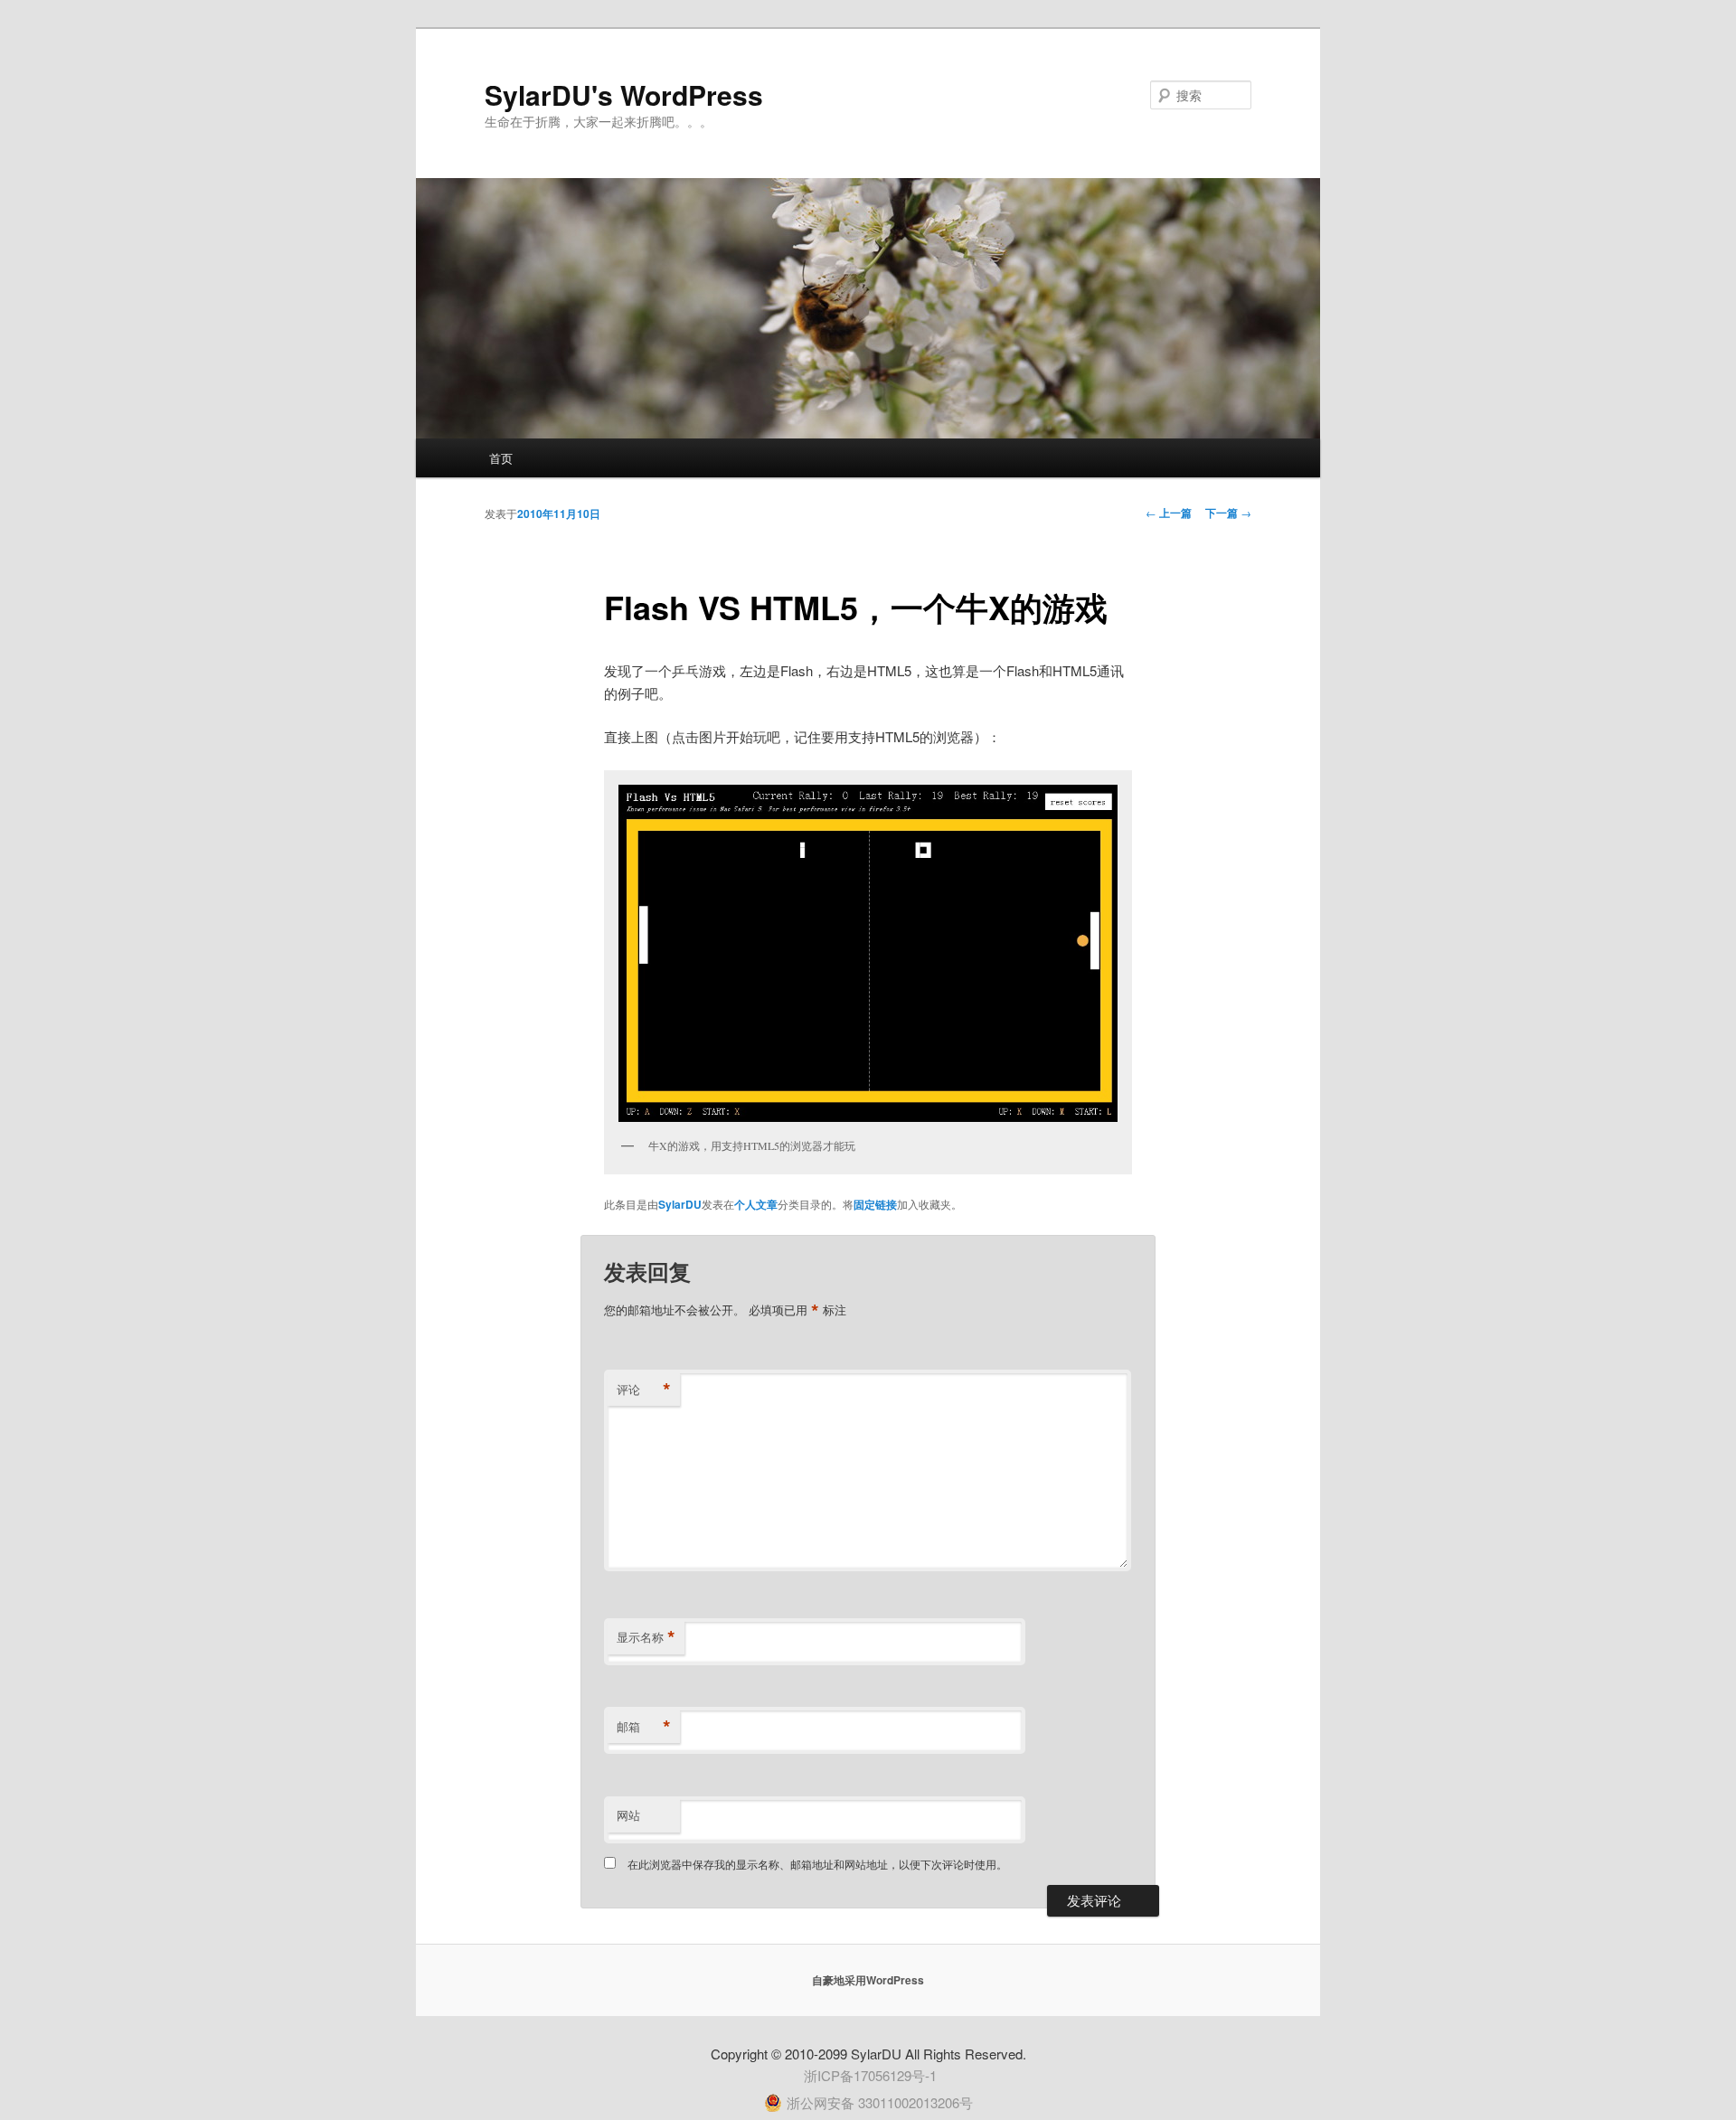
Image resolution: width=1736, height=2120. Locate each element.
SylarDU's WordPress (624, 94)
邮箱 (644, 1727)
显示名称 (646, 1637)
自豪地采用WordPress (868, 1980)
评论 (644, 1390)
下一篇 (1228, 513)
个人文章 (756, 1204)
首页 (501, 458)
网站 (628, 1815)
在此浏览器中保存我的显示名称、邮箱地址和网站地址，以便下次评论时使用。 (817, 1864)
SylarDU (680, 1204)
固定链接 (875, 1204)
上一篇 (1169, 513)
